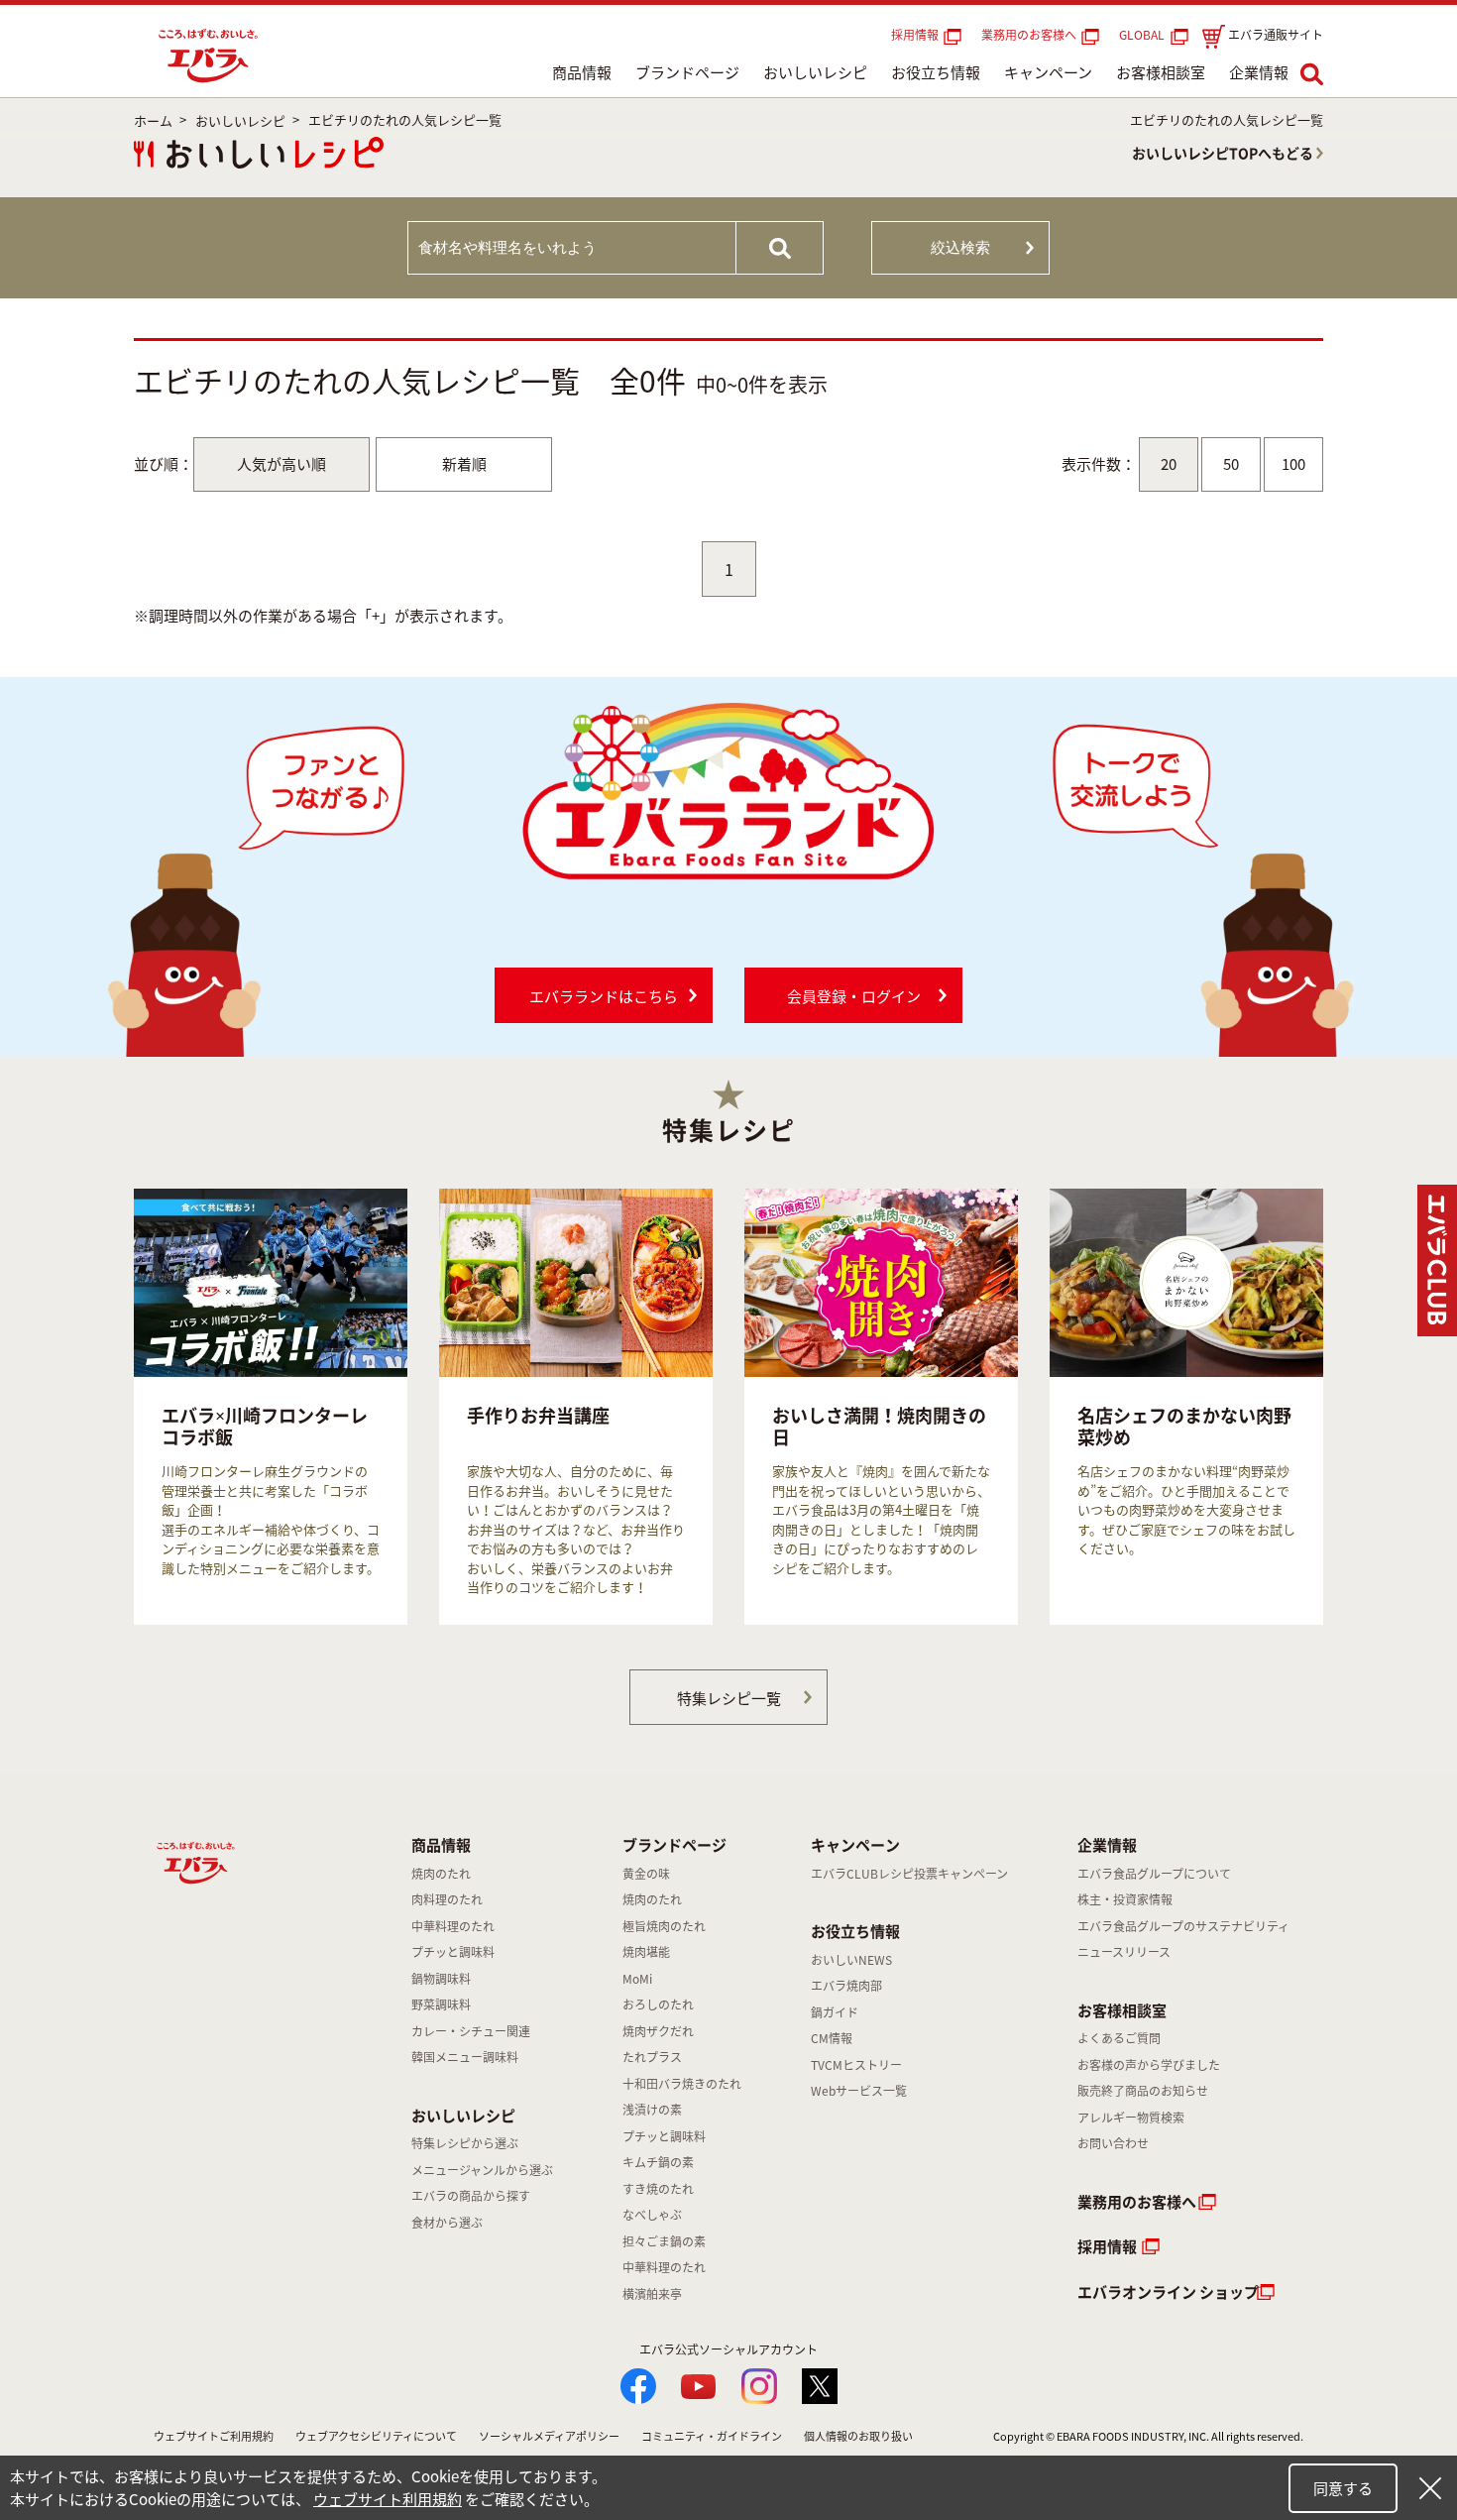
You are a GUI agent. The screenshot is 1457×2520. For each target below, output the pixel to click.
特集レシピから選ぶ (465, 2143)
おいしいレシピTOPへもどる (1223, 153)
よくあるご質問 (1119, 2038)
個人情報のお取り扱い (858, 2436)
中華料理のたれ (453, 1926)
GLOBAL (1145, 35)
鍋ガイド (835, 2012)
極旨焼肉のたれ (664, 1926)
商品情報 (582, 72)
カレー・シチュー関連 (471, 2031)
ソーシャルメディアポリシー (549, 2436)
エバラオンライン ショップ (1168, 2292)
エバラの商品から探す (471, 2196)
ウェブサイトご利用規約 (214, 2436)
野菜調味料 (441, 2005)
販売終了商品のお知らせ (1143, 2091)
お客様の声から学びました (1149, 2065)
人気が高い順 (281, 464)
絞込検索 (960, 247)
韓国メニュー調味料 (465, 2057)
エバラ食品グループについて (1154, 1874)
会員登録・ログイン (854, 996)
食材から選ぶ (447, 2223)
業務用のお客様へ (1029, 35)
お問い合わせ (1113, 2143)
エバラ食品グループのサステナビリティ (1183, 1926)
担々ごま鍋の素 (664, 2241)
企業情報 (1259, 72)
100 (1293, 464)
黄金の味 (646, 1874)
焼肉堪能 (646, 1952)
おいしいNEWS (851, 1960)
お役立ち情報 (936, 72)
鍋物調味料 (441, 1979)
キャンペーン (1048, 72)
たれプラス (652, 2057)
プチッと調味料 (453, 1952)
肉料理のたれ (447, 1899)
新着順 (464, 464)
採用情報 (915, 35)
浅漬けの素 (652, 2110)
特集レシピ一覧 (729, 1698)
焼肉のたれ (441, 1874)
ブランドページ (687, 72)
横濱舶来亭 (652, 2294)
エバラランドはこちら (604, 996)
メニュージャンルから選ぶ (482, 2170)
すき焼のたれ (658, 2189)
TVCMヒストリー (856, 2065)
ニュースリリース (1124, 1952)
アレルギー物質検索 (1131, 2118)
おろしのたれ (658, 2005)
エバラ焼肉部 (846, 1986)
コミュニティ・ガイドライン (712, 2436)
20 (1169, 464)
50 (1231, 464)
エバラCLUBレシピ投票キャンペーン (909, 1874)
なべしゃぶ (652, 2215)
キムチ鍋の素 (658, 2162)
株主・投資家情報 (1125, 1899)
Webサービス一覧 (859, 2091)
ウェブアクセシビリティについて (376, 2436)
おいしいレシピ (815, 72)
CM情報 (832, 2038)
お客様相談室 (1161, 72)
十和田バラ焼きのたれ (682, 2084)
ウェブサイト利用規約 (388, 2499)
